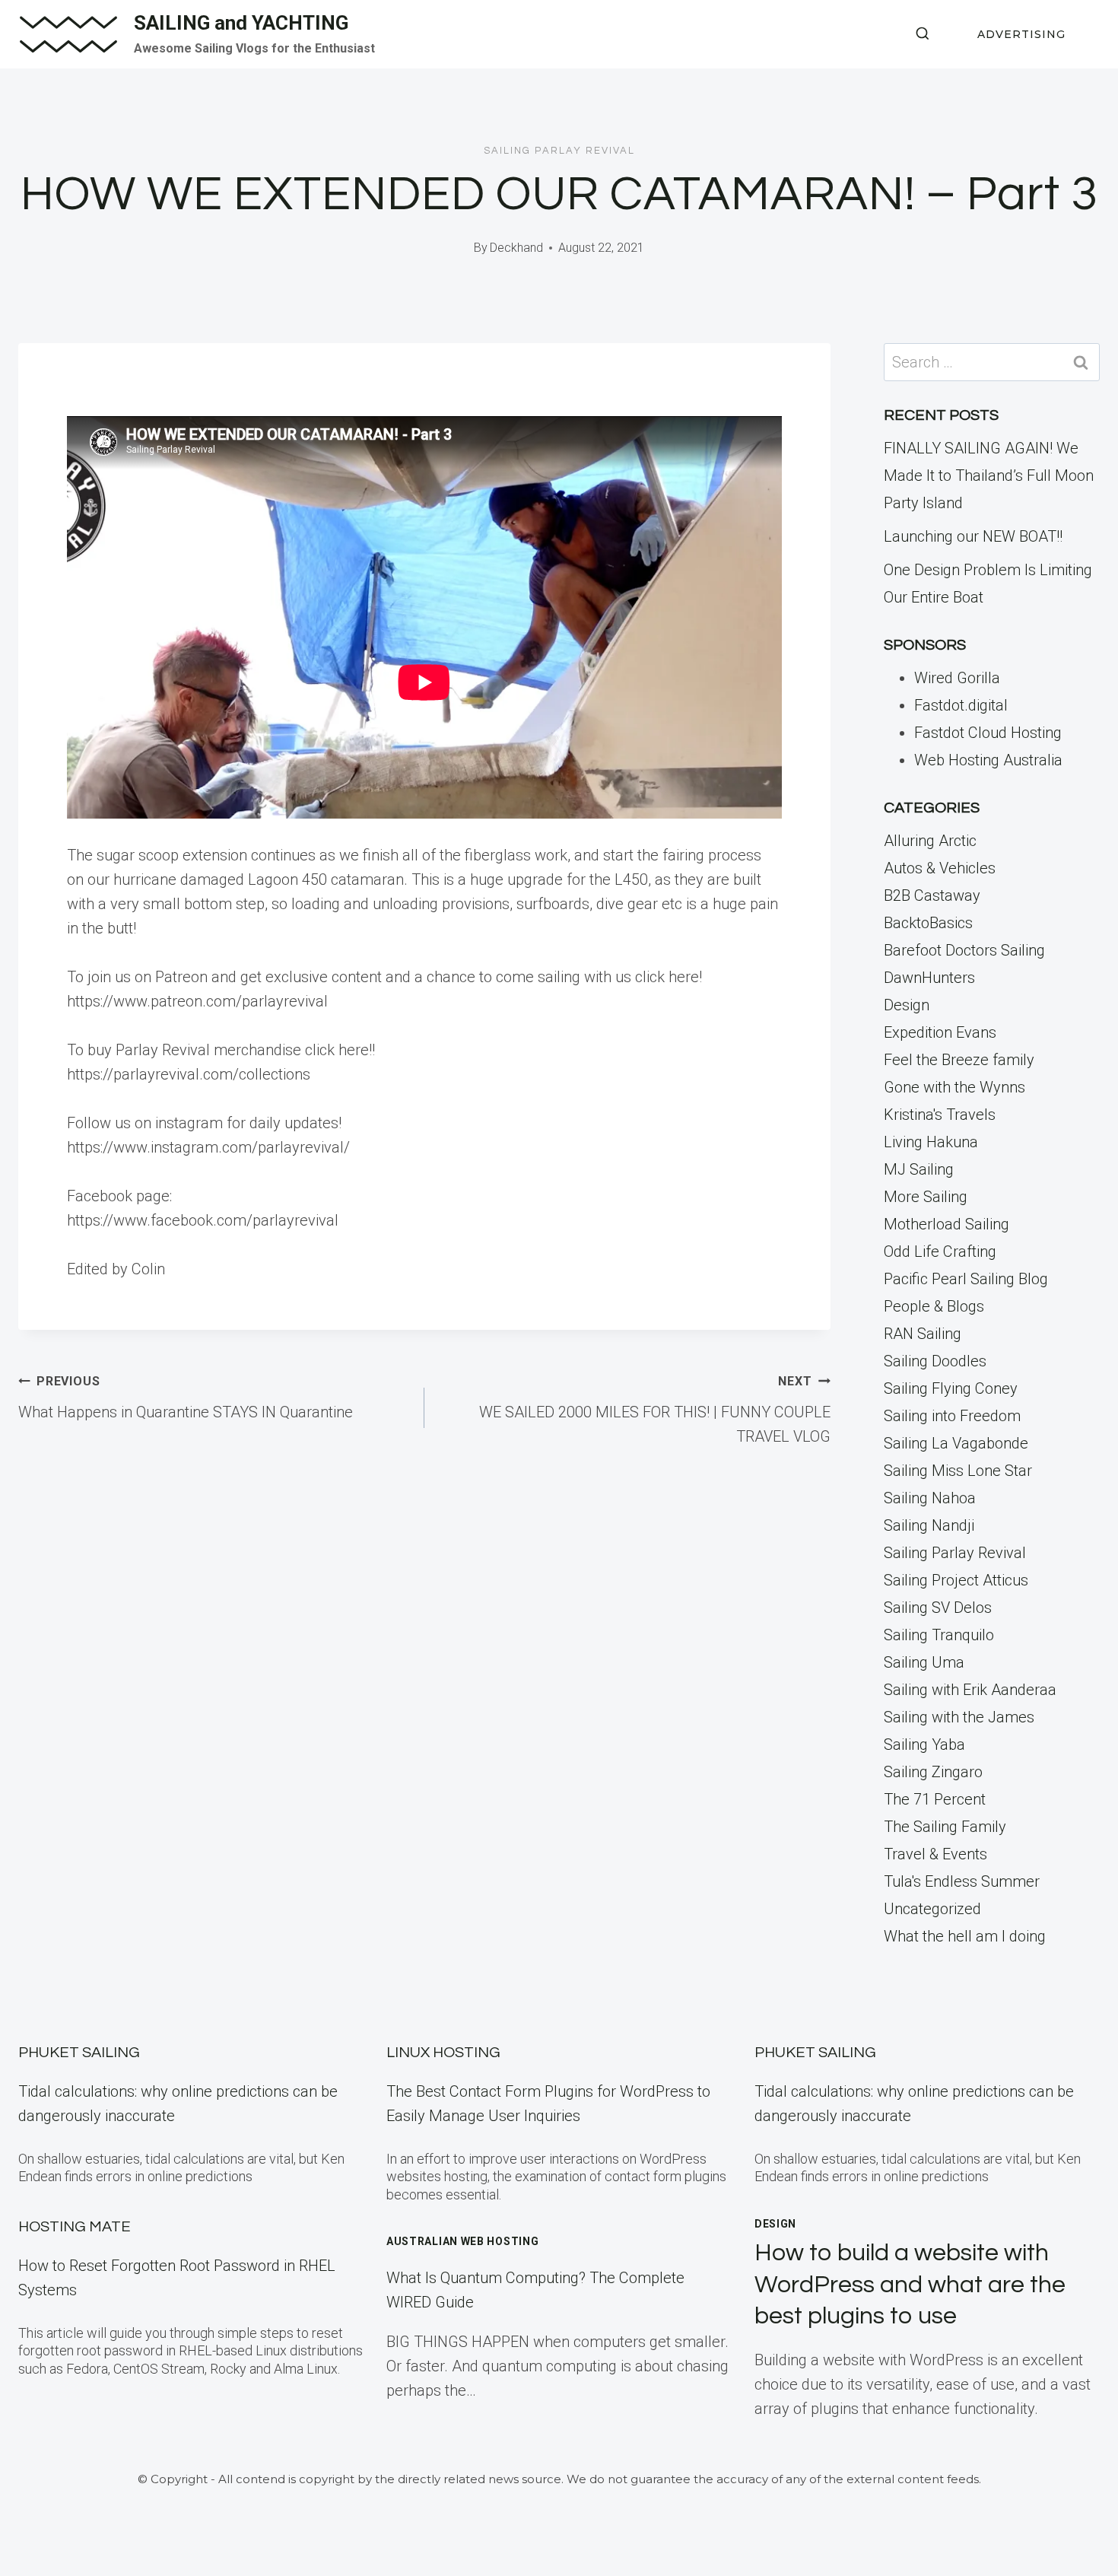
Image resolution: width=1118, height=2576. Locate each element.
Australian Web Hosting (462, 2241)
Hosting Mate (75, 2227)
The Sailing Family (945, 1827)
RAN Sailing (923, 1334)
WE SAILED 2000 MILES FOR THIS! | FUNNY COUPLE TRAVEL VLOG (655, 1410)
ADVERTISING (1021, 34)
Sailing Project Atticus (956, 1580)
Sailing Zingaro (933, 1772)
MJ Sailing (919, 1169)
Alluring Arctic (930, 841)
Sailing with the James (959, 1717)
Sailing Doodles (935, 1361)
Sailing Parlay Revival (559, 151)
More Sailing (926, 1197)
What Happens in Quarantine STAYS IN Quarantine (186, 1398)
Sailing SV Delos (938, 1608)
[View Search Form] (923, 34)
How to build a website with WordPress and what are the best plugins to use (910, 2285)
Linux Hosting (443, 2053)
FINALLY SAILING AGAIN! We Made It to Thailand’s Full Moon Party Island (989, 475)
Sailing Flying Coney (951, 1388)
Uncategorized (932, 1909)
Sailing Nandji (929, 1525)
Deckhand (516, 248)
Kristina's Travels (940, 1115)
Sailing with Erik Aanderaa (970, 1690)
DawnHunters (929, 978)
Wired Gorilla (957, 678)
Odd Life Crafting (940, 1251)
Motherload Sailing (946, 1224)
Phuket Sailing (79, 2053)
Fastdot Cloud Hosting (988, 733)
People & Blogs (934, 1306)
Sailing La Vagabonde (956, 1443)
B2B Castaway (932, 895)
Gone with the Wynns (954, 1087)
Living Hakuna (931, 1142)
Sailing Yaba (924, 1744)
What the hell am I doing (965, 1936)
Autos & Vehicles (940, 868)
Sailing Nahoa (930, 1498)
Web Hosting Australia (988, 760)
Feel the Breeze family (959, 1060)
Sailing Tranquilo (939, 1635)
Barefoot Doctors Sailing (964, 950)
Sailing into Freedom (952, 1416)
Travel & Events (935, 1854)
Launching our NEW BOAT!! (973, 536)
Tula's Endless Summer (962, 1881)
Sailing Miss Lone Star (958, 1471)
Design (907, 1005)
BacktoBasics (928, 923)
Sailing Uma (924, 1662)
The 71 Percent (935, 1799)
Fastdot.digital (961, 705)
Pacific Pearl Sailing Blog (966, 1279)
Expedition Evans (940, 1032)
